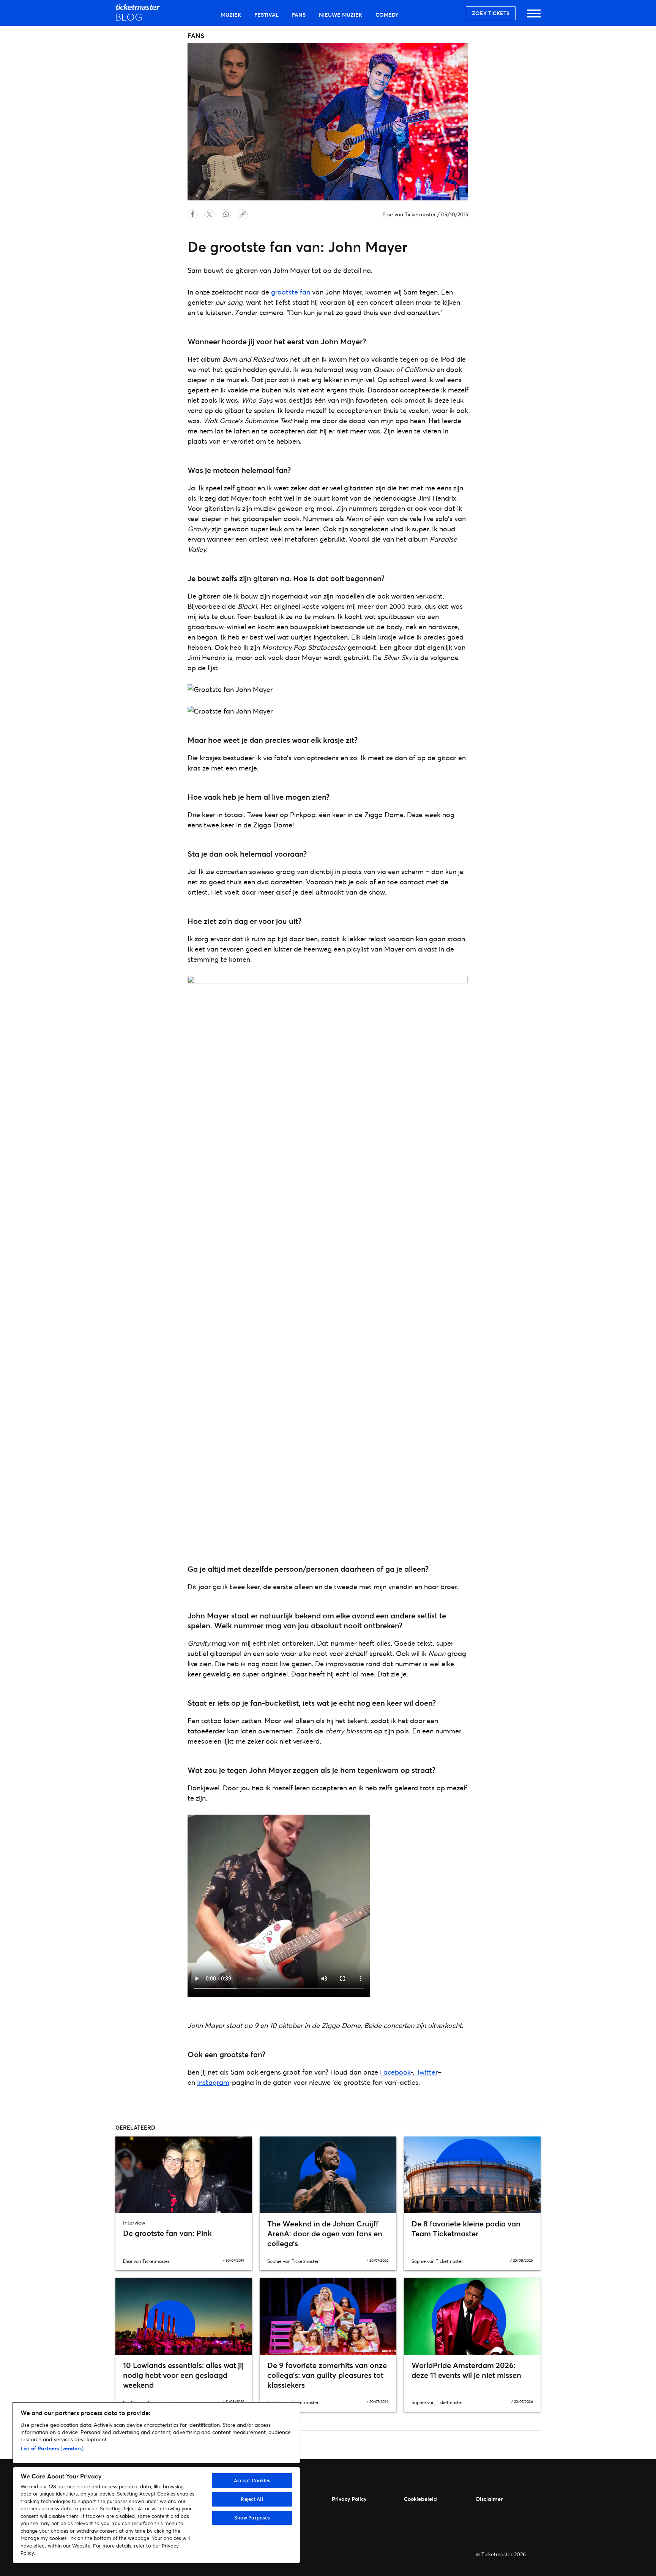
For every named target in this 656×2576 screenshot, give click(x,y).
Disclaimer (489, 2499)
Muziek (231, 15)
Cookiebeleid (420, 2499)
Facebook (395, 2072)
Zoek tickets (491, 13)
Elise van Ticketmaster (409, 214)
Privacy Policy (349, 2499)
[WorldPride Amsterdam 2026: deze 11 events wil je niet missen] (472, 2316)
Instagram (213, 2082)
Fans (299, 15)
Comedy (387, 15)
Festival (266, 15)
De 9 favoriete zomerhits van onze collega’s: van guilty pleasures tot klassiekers (327, 2375)
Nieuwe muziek (341, 15)
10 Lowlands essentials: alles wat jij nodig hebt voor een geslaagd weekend (183, 2375)
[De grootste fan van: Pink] (184, 2175)
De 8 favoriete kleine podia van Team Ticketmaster (466, 2229)
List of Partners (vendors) (52, 2448)
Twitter (427, 2072)
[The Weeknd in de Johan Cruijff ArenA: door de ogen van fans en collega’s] (328, 2175)
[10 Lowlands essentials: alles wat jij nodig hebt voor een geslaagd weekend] (184, 2316)
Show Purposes (252, 2518)
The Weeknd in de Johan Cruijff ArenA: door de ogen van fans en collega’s (325, 2233)
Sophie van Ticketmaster (293, 2261)
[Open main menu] (534, 17)
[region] (156, 2483)
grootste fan (291, 292)
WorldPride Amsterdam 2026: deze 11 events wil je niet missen (466, 2370)
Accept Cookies (252, 2480)
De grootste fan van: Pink (167, 2233)
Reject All (252, 2499)
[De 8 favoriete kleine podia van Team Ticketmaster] (472, 2175)
